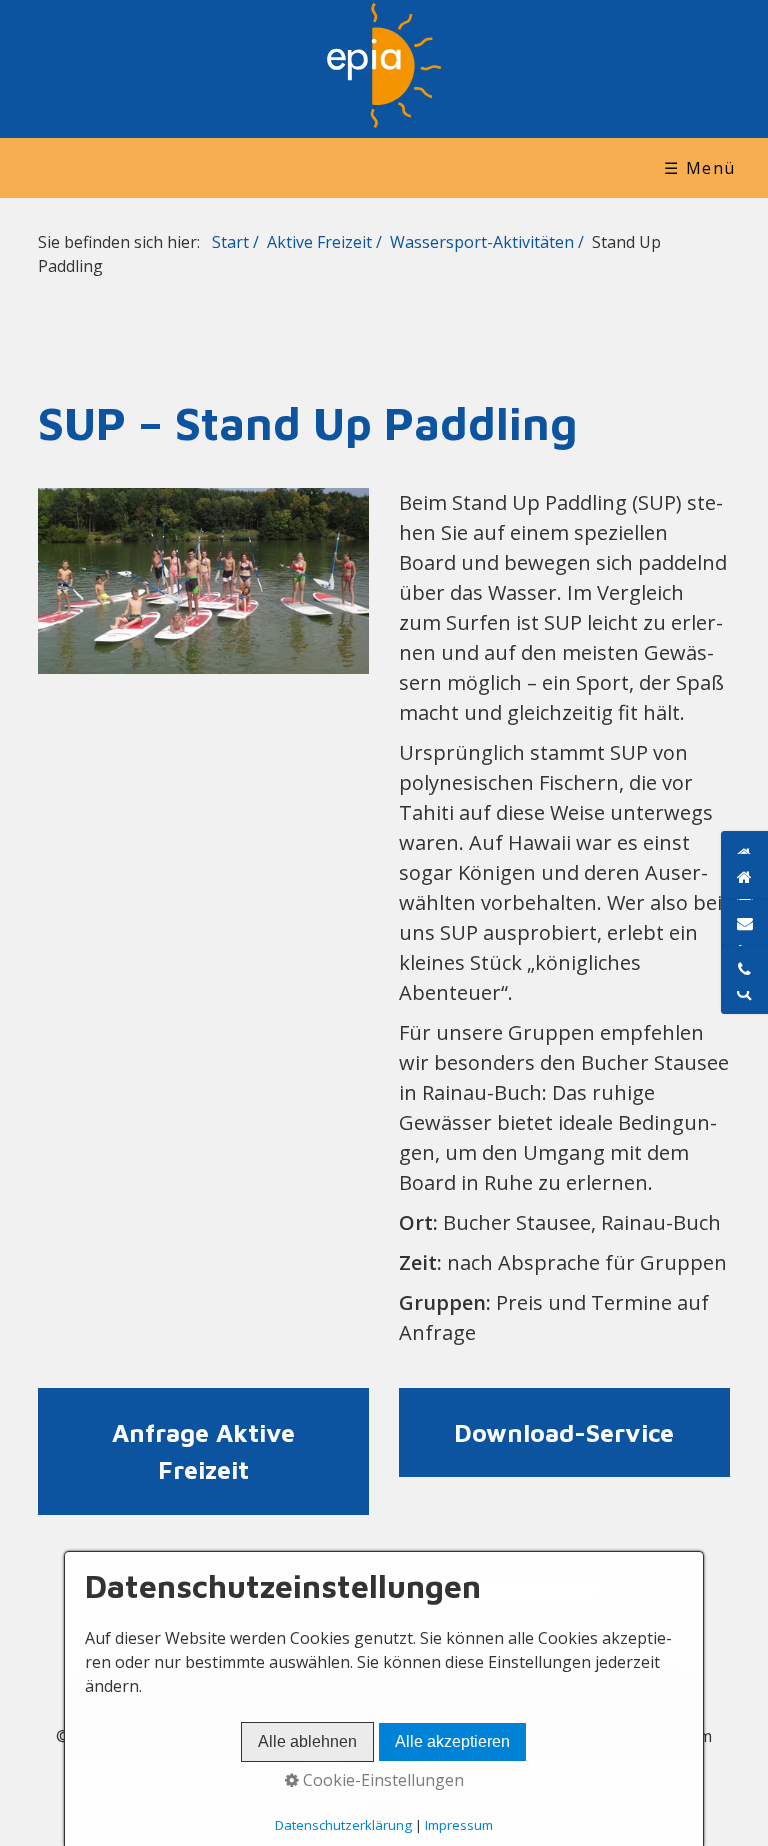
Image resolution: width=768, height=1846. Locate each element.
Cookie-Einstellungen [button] (381, 1780)
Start (230, 242)
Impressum (459, 1825)
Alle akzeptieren (452, 1741)
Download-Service (564, 1433)
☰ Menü (700, 168)
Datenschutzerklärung (343, 1825)
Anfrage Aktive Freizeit (203, 1451)
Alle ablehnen (307, 1741)
